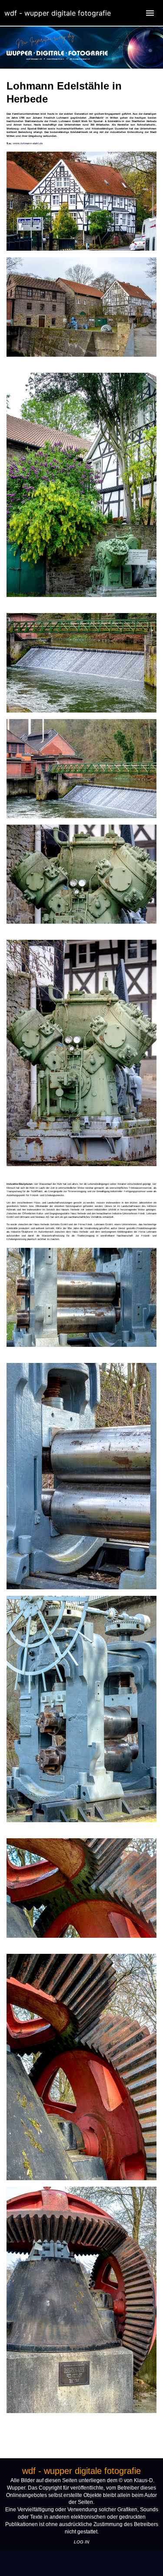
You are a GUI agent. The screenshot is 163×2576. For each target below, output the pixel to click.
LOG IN (81, 2542)
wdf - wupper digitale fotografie (58, 13)
